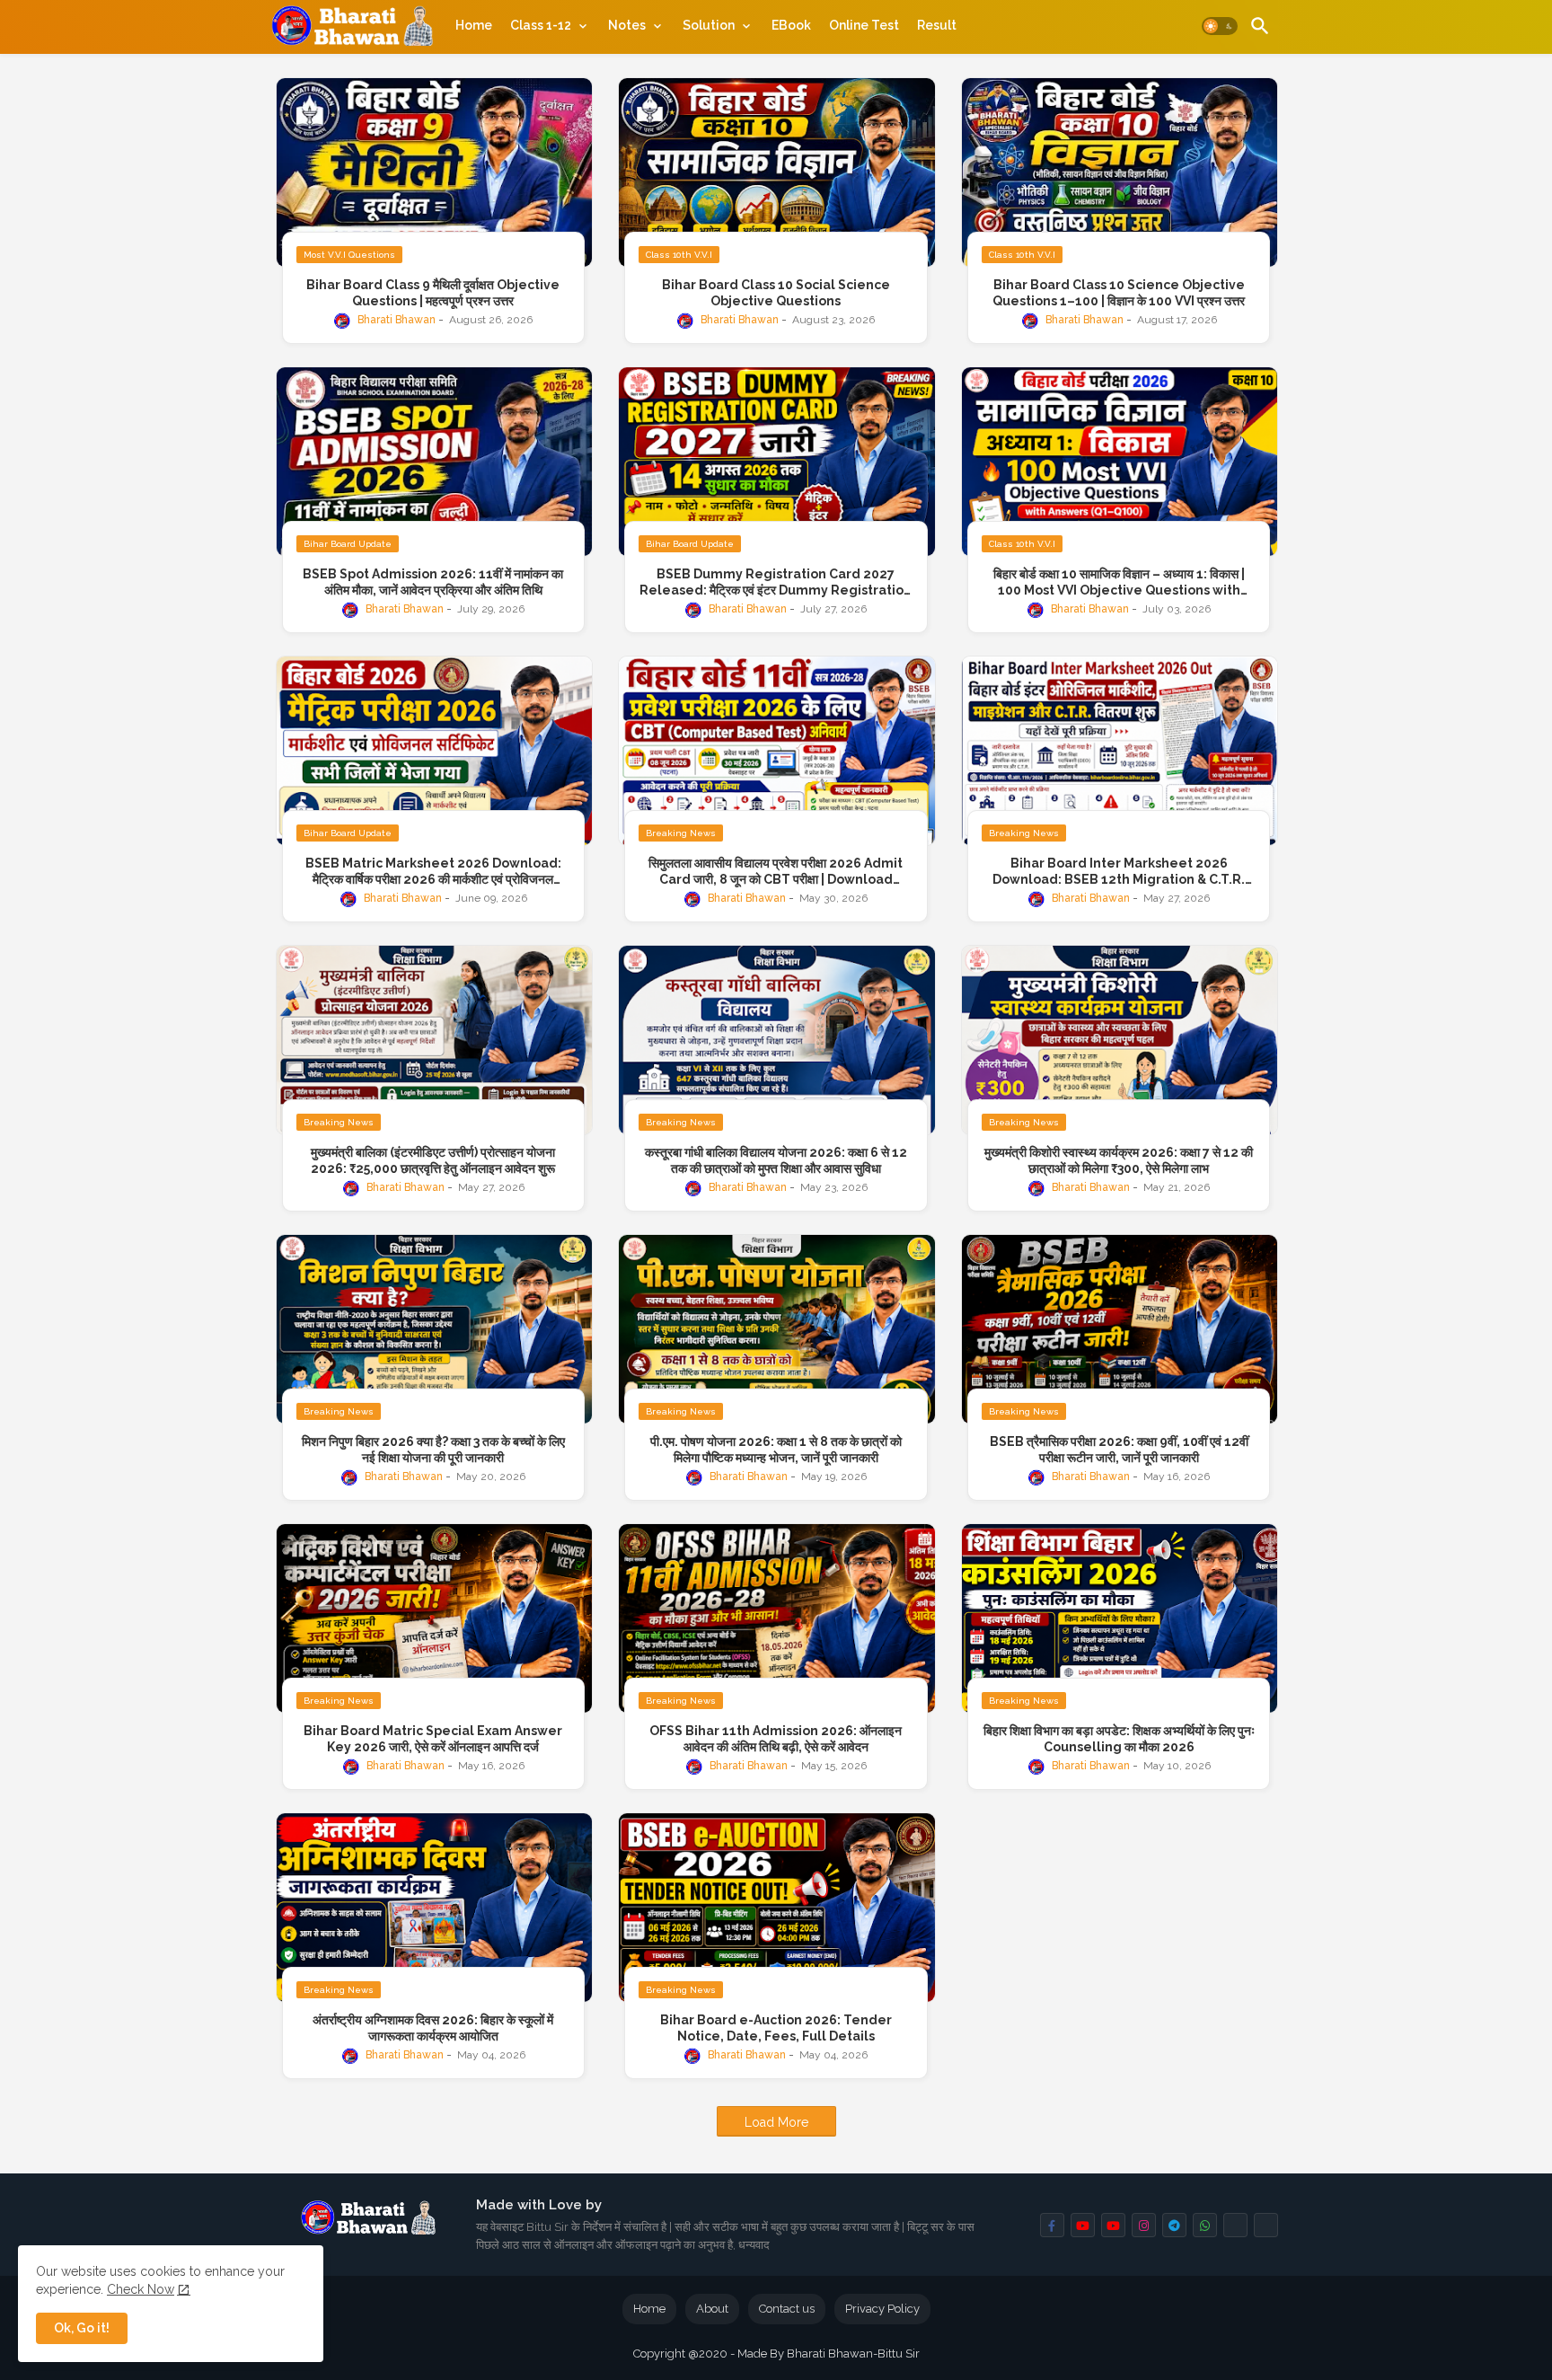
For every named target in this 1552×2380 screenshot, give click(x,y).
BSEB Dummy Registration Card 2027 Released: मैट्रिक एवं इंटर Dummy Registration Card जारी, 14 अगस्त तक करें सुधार (776, 582)
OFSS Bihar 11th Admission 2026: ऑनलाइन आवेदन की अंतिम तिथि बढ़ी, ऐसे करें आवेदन (776, 1739)
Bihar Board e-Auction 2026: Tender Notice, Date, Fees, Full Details (776, 2028)
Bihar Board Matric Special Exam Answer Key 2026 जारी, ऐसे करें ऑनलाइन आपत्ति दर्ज (433, 1739)
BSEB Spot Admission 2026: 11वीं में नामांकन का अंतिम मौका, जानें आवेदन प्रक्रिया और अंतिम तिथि (433, 582)
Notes (627, 25)
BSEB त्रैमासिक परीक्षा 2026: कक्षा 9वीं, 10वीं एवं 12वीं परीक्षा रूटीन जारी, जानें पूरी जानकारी (1119, 1450)
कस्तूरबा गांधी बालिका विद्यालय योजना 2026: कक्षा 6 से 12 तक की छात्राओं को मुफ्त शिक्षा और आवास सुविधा (776, 1160)
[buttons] (1052, 2225)
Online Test (864, 25)
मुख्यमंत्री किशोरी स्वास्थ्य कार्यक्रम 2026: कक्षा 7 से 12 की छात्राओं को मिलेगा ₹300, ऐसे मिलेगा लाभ (1119, 1160)
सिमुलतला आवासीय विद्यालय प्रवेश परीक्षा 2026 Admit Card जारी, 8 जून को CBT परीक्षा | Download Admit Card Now (776, 872)
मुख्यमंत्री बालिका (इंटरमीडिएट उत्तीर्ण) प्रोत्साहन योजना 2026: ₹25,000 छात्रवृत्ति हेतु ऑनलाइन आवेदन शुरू (433, 1160)
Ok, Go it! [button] (82, 2328)
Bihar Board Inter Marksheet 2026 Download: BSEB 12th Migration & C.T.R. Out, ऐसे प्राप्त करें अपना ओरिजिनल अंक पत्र (1119, 872)
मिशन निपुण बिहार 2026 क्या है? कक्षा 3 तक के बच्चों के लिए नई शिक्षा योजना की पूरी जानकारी (433, 1450)
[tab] (474, 25)
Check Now (141, 2289)
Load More (776, 2122)
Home (474, 25)
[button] (1220, 27)
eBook (791, 25)
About (712, 2309)
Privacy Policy (882, 2309)
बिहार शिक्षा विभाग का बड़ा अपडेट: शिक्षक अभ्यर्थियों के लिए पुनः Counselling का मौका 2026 (1119, 1739)
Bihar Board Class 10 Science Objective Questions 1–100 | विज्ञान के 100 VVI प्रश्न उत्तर (1119, 293)
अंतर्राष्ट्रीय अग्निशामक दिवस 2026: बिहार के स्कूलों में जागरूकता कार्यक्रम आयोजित (433, 2028)
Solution (709, 25)
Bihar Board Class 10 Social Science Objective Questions (776, 293)
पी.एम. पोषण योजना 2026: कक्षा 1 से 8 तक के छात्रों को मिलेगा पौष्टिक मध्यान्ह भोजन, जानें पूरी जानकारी (776, 1450)
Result (937, 25)
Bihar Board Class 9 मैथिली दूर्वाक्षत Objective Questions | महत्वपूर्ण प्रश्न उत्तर (433, 293)
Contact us (787, 2309)
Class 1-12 (541, 25)
